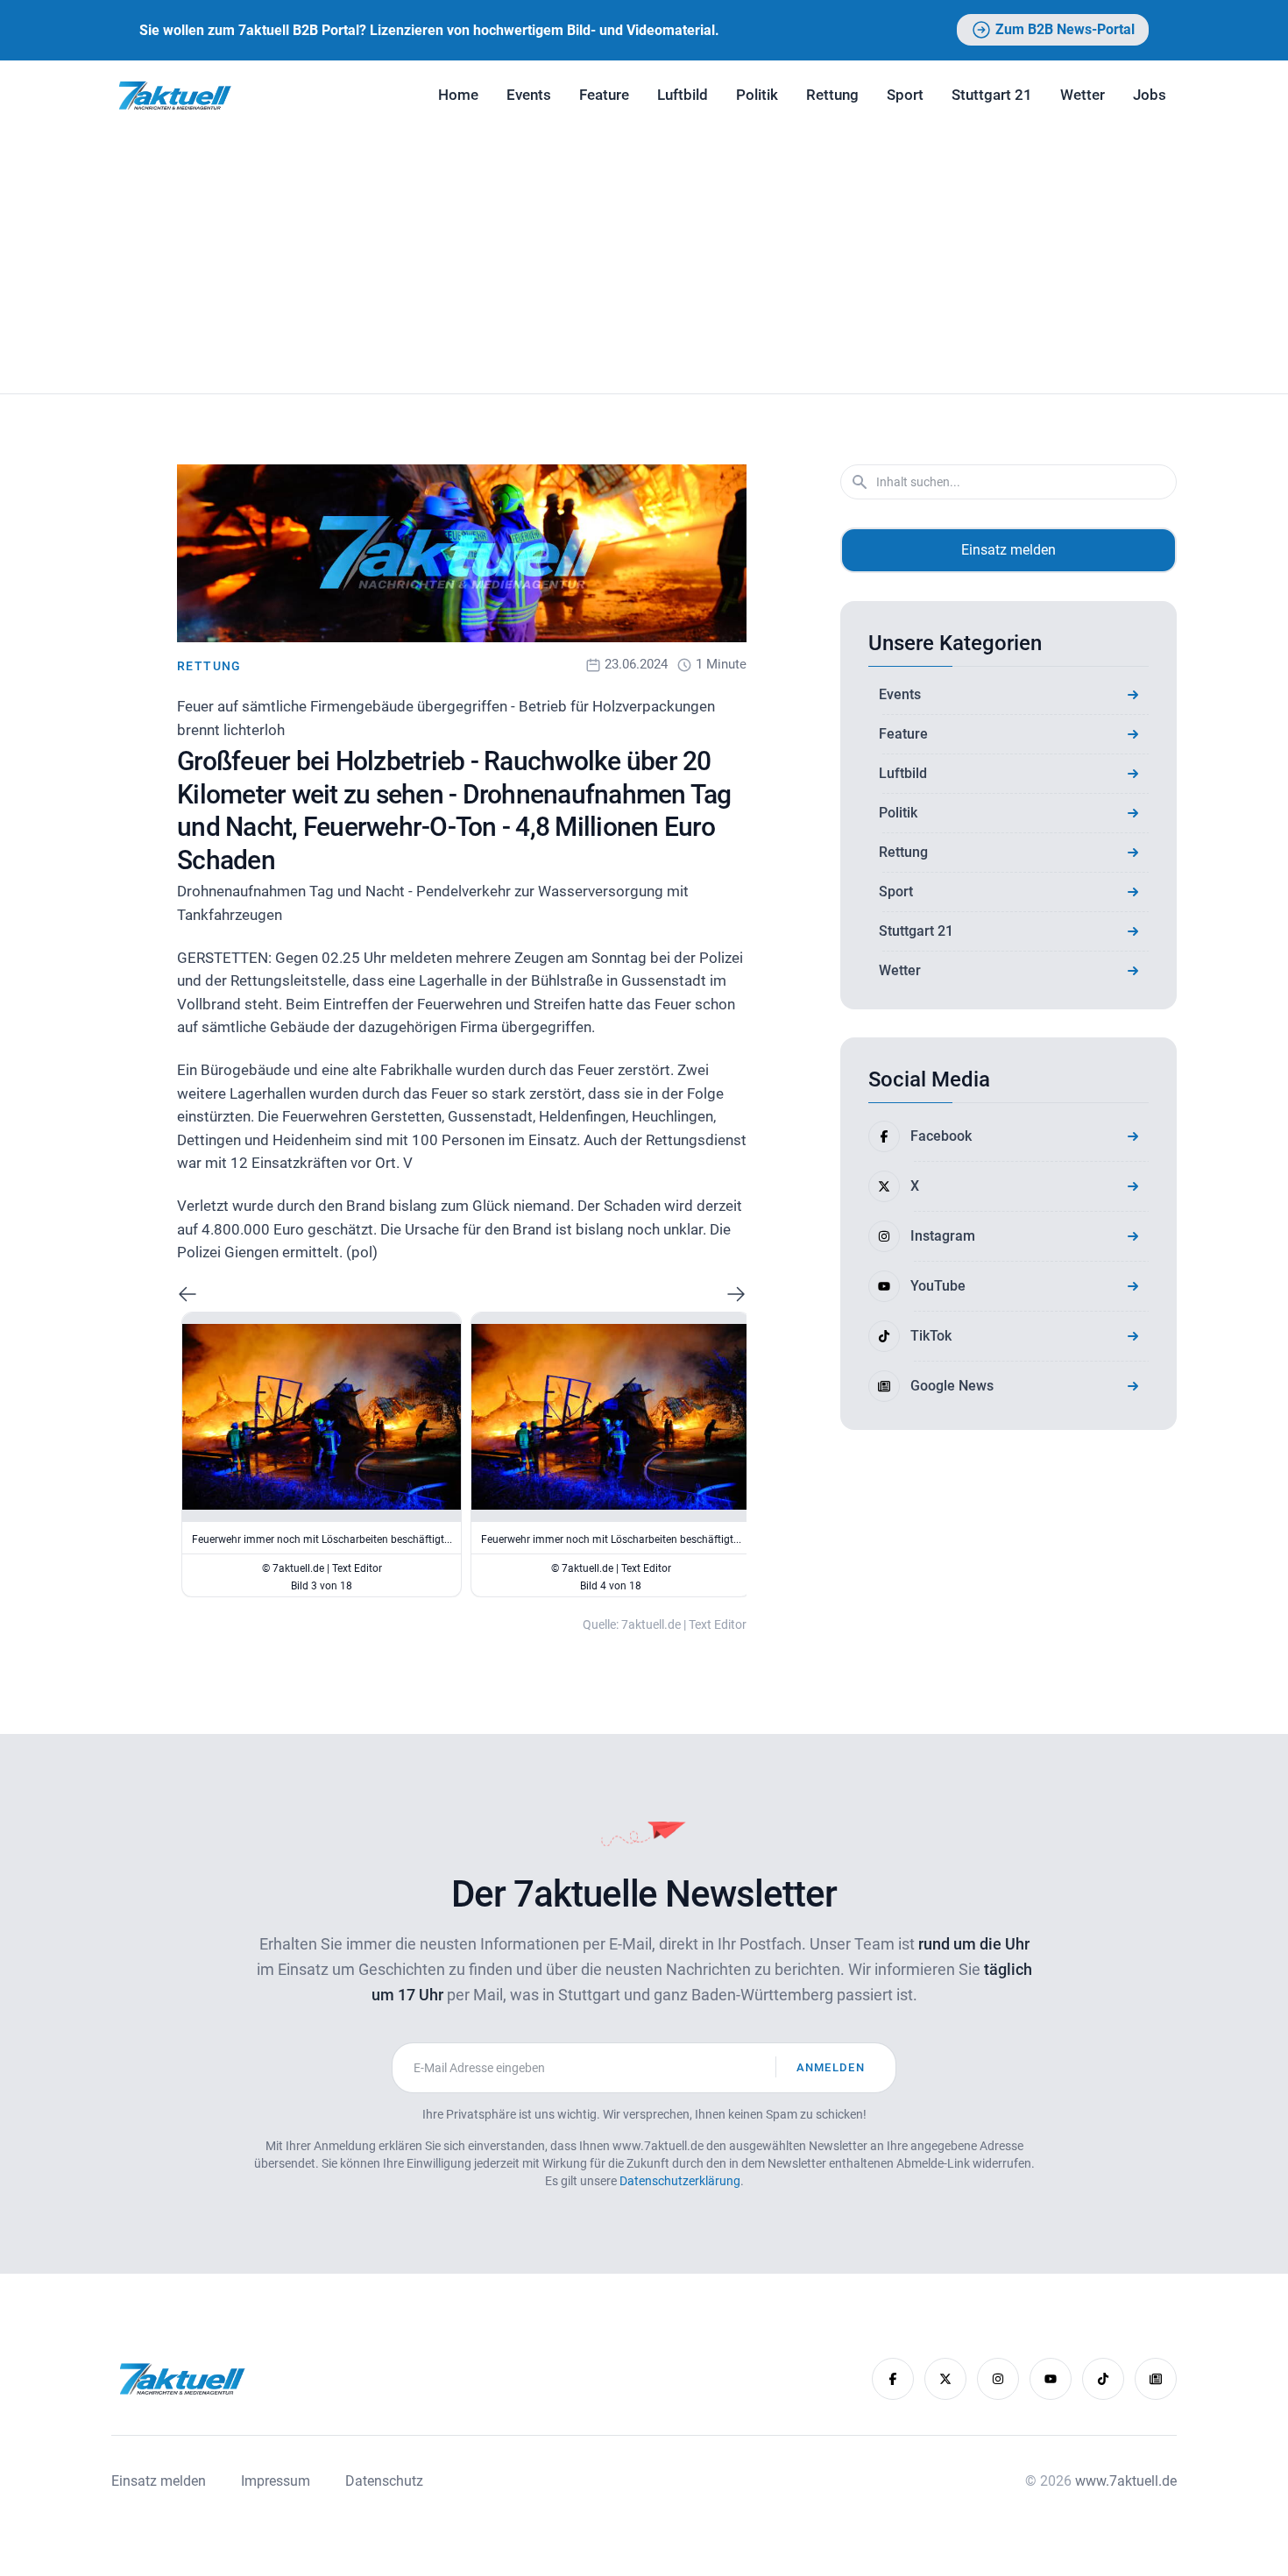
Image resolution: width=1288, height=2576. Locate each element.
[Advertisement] (644, 262)
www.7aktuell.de (1126, 2481)
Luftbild (683, 95)
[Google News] (1156, 2379)
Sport (905, 95)
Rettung (832, 95)
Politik (757, 95)
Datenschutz (384, 2481)
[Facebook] (893, 2379)
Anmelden (831, 2067)
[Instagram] (998, 2379)
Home (458, 95)
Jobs (1150, 95)
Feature (604, 95)
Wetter (1083, 95)
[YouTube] (1051, 2379)
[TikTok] (1103, 2379)
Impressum (276, 2481)
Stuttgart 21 (992, 95)
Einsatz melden (1008, 550)
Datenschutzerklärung (680, 2181)
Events (529, 95)
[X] (945, 2379)
